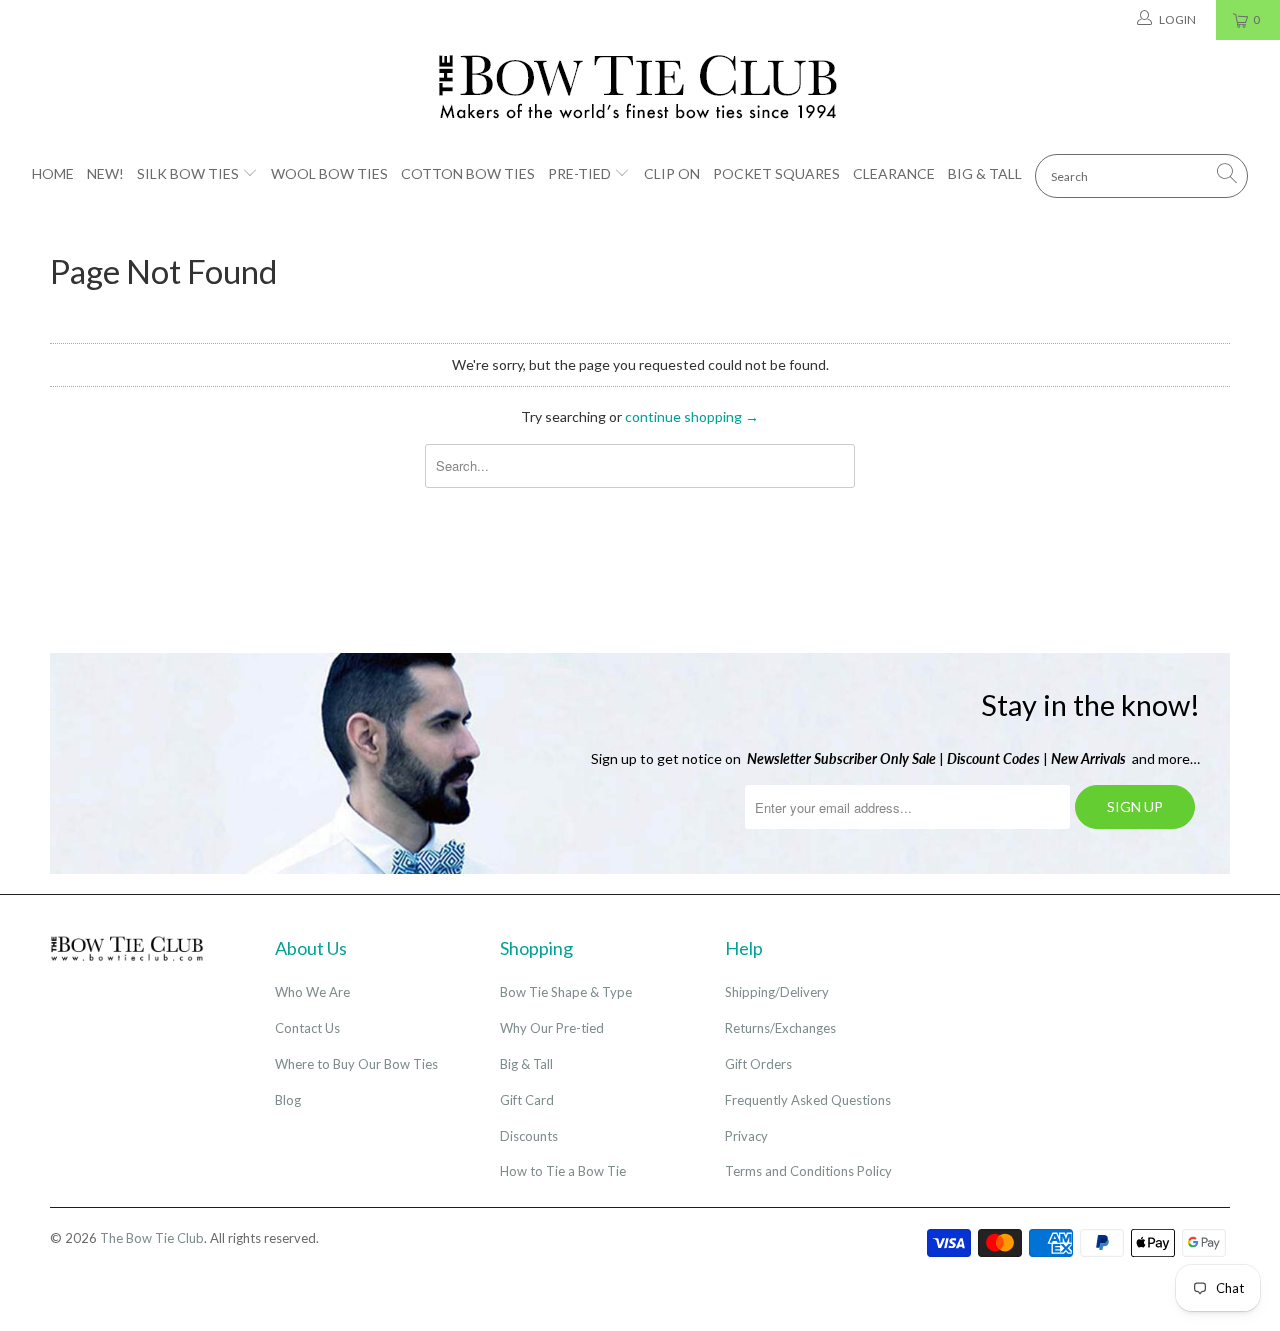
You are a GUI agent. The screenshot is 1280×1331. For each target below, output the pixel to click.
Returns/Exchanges (780, 1028)
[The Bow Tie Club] (640, 88)
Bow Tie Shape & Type (566, 992)
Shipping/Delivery (777, 992)
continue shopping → (692, 416)
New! (105, 173)
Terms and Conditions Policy (808, 1171)
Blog (288, 1100)
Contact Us (307, 1028)
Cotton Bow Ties (468, 173)
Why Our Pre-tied (552, 1028)
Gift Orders (758, 1064)
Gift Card (527, 1100)
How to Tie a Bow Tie (563, 1171)
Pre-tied (579, 173)
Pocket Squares (776, 173)
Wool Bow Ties (329, 173)
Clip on (672, 173)
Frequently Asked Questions (808, 1100)
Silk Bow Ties (188, 173)
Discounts (529, 1136)
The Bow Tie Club (152, 1238)
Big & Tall (985, 173)
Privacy (746, 1136)
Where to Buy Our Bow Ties (356, 1064)
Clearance (894, 173)
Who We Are (312, 992)
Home (53, 173)
